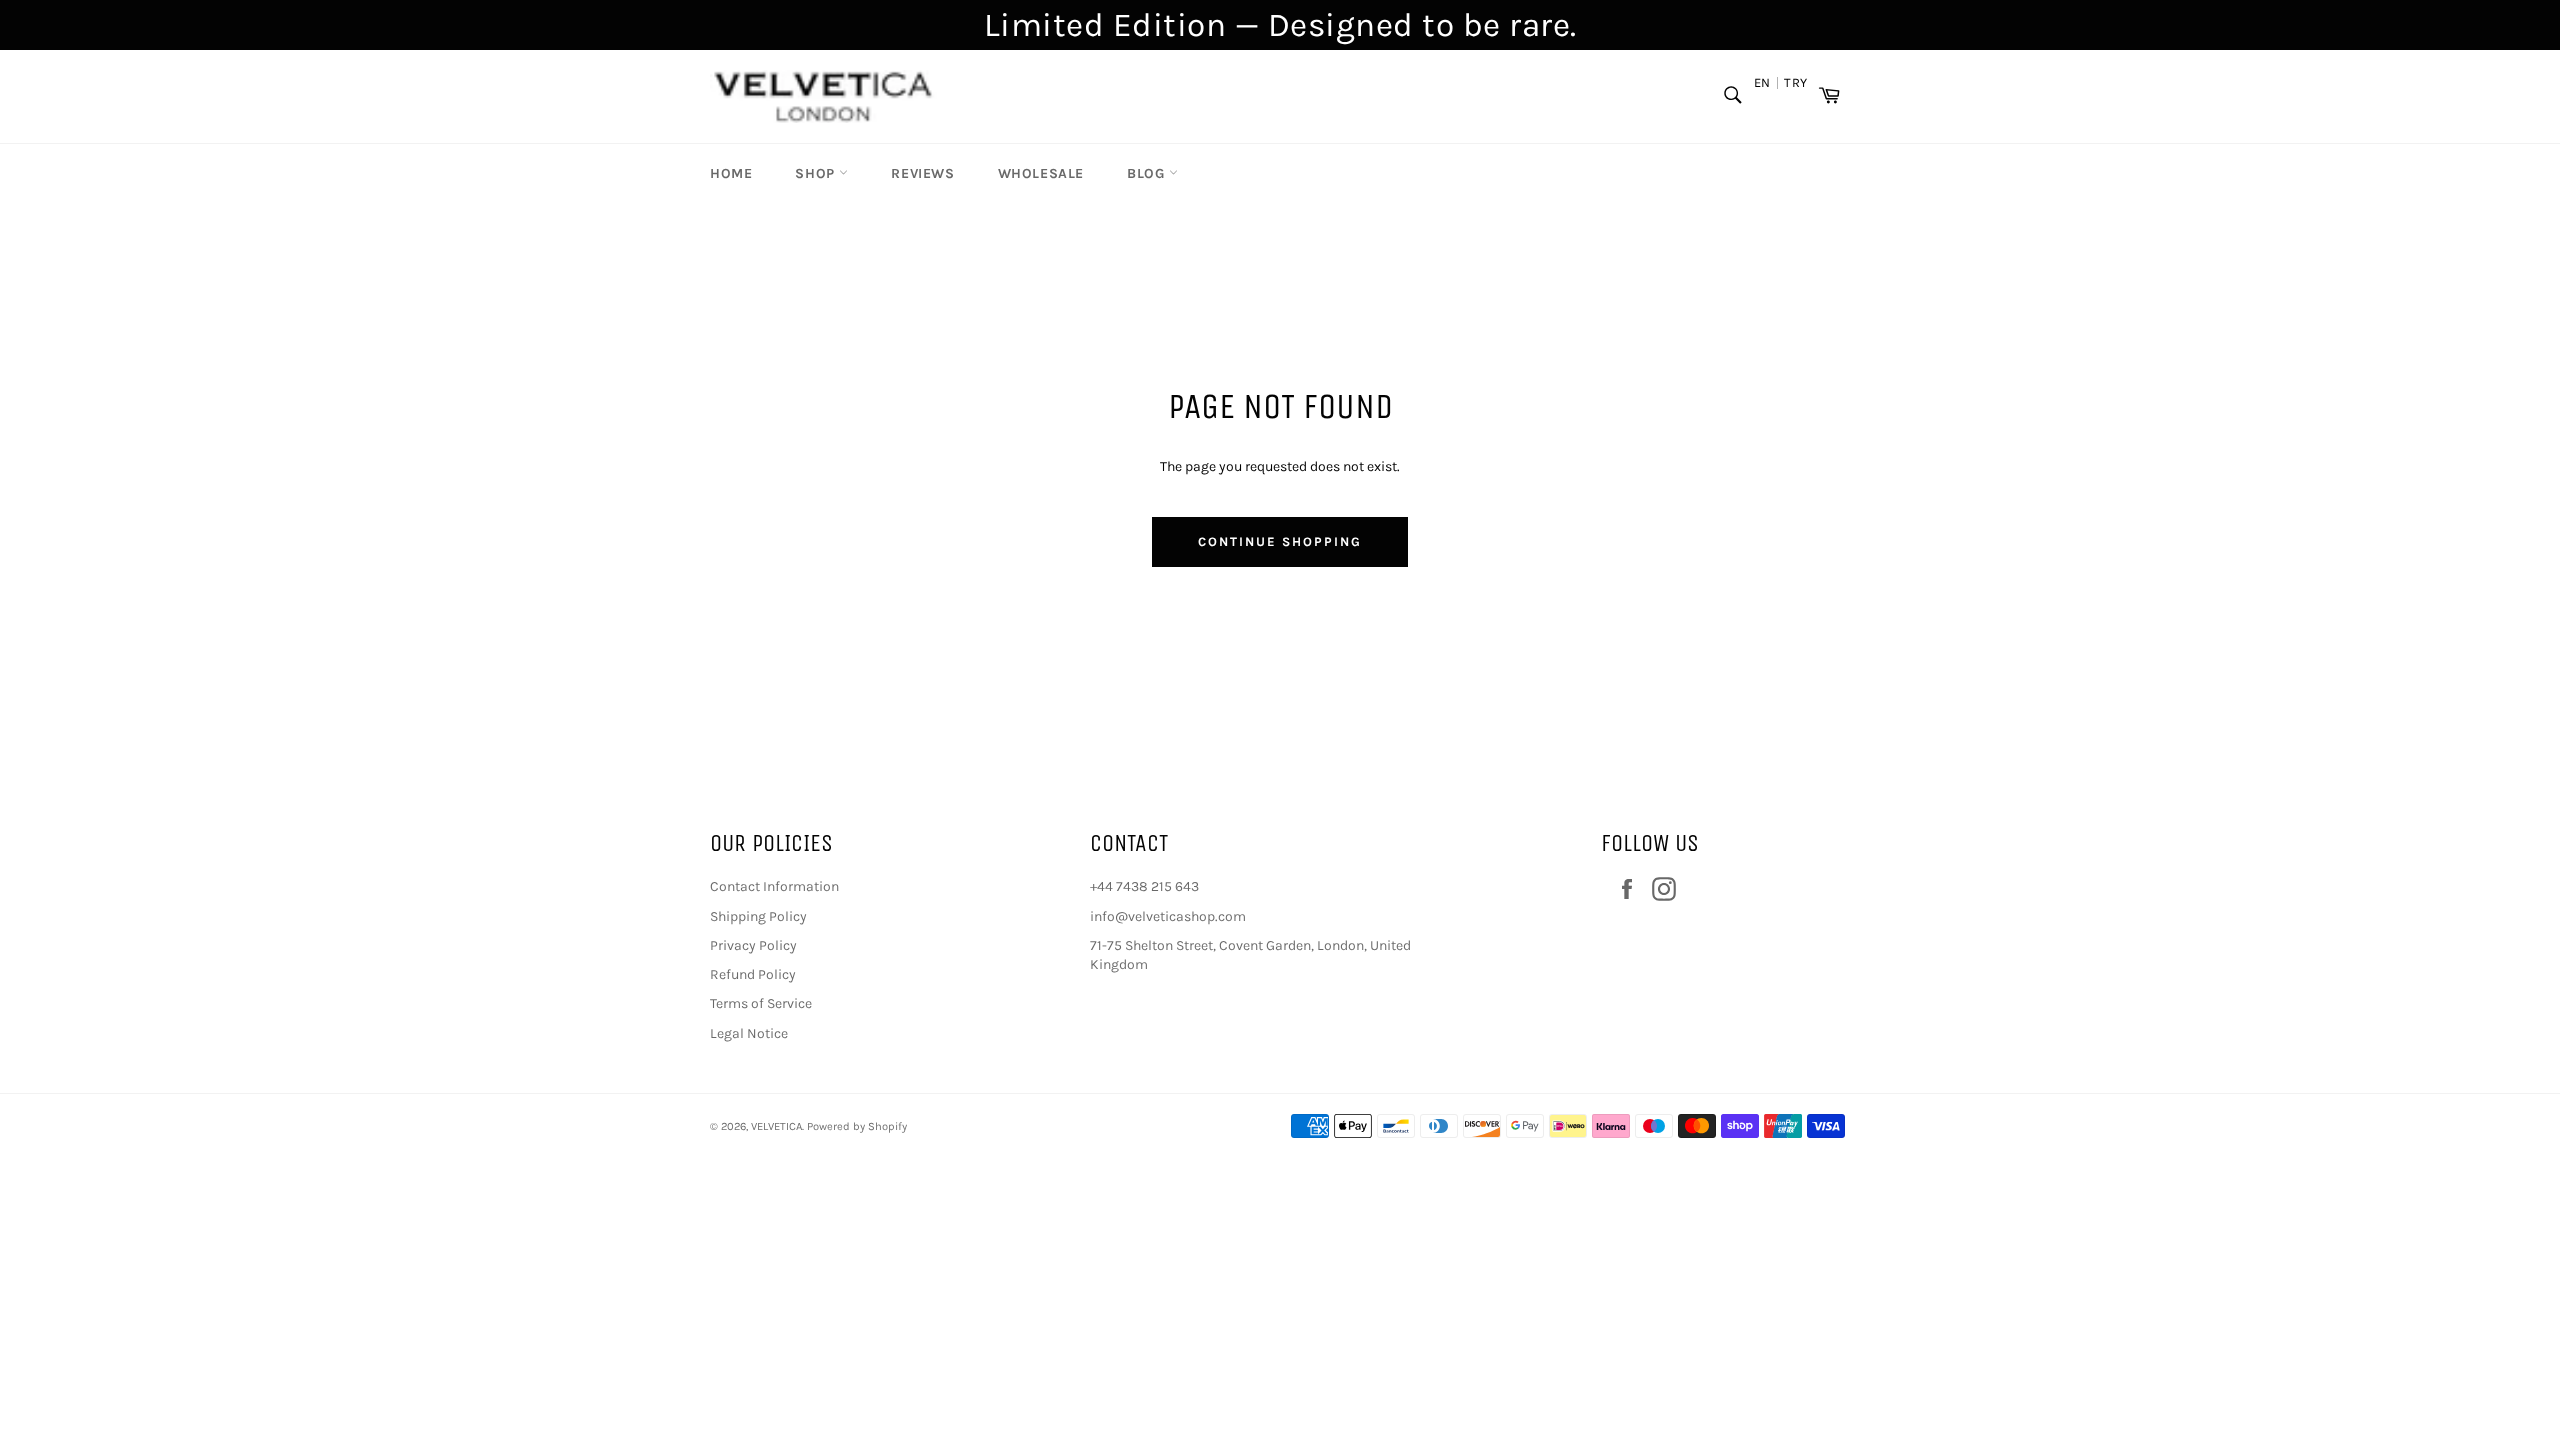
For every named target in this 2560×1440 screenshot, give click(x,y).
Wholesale (1041, 173)
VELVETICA (776, 1126)
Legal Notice (749, 1033)
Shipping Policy (758, 916)
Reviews (922, 173)
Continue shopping (1279, 541)
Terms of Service (761, 1003)
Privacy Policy (753, 945)
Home (731, 173)
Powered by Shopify (857, 1126)
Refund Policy (753, 974)
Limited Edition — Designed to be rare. (1280, 24)
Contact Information (774, 886)
